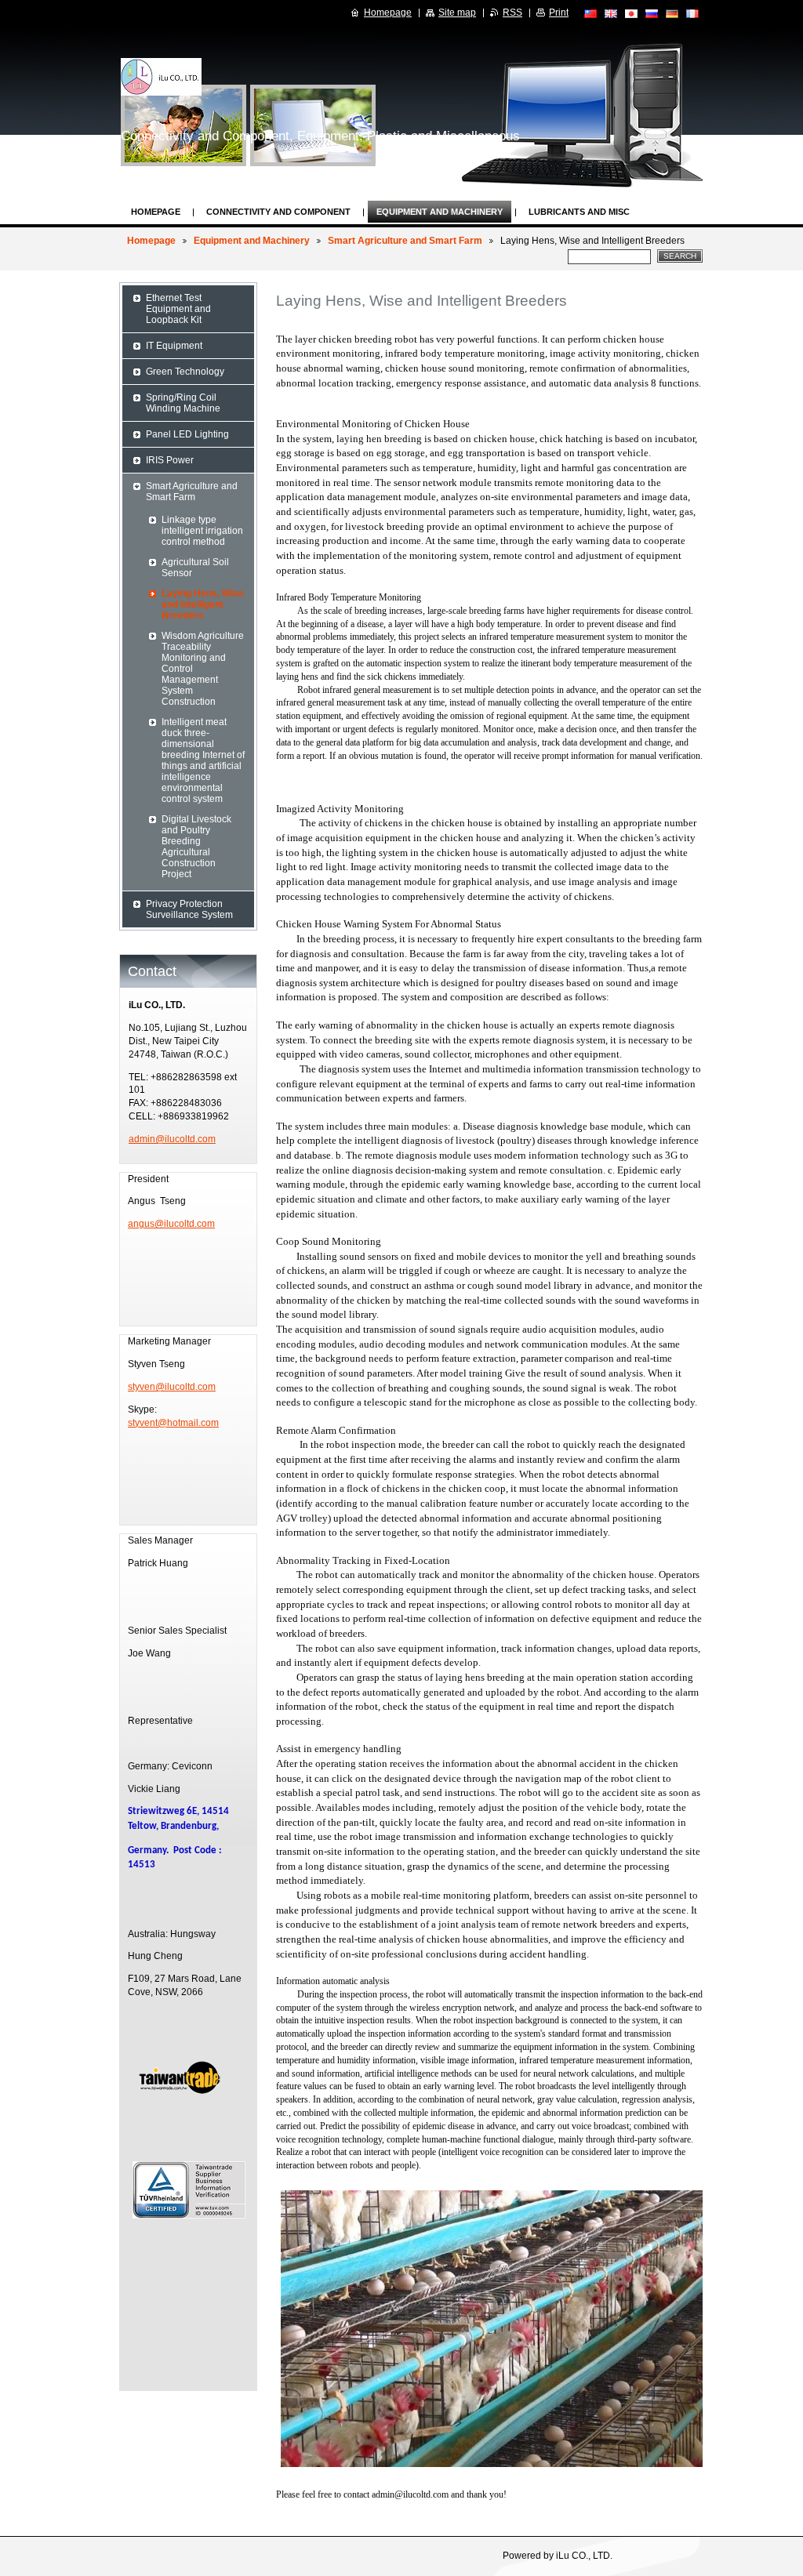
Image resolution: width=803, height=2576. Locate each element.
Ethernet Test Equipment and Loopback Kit (178, 309)
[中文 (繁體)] (590, 13)
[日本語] (631, 13)
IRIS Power (170, 460)
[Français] (692, 13)
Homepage (156, 212)
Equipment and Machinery (440, 212)
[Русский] (652, 13)
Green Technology (185, 372)
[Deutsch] (672, 13)
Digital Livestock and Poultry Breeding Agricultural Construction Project (196, 847)
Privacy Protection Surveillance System (189, 909)
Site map (457, 13)
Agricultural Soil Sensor (195, 568)
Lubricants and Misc (579, 212)
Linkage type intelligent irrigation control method (202, 531)
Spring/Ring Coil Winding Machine (183, 403)
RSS (512, 13)
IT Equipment (174, 346)
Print (559, 13)
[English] (611, 13)
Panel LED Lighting (187, 434)
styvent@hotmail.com (173, 1423)
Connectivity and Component (278, 212)
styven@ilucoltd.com (172, 1387)
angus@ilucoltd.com (171, 1224)
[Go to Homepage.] (161, 77)
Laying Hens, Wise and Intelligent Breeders (203, 604)
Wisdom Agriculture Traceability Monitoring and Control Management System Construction (203, 669)
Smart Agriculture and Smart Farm (405, 241)
